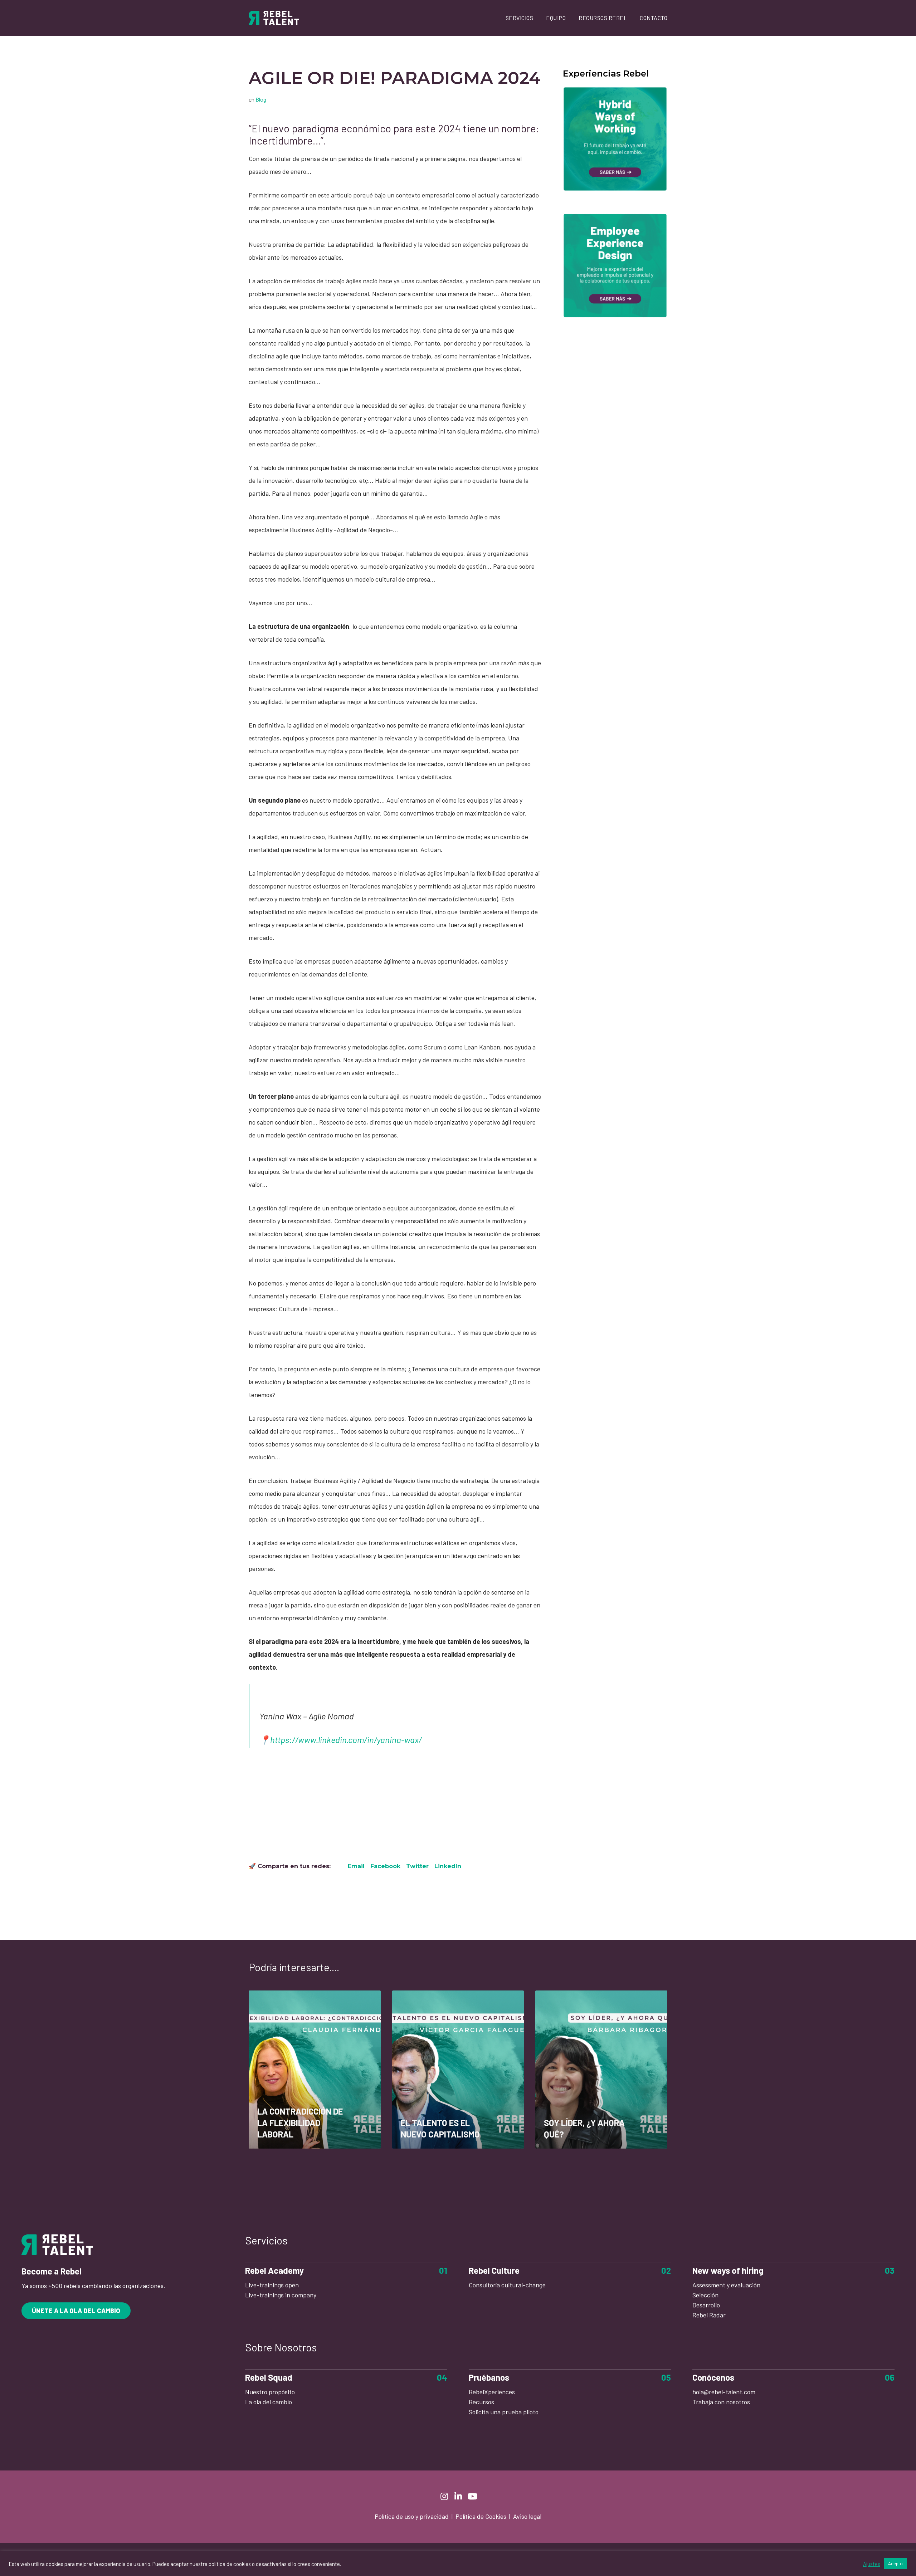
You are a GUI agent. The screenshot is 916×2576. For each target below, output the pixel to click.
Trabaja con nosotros (721, 2402)
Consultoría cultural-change (507, 2285)
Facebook (385, 1866)
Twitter (417, 1866)
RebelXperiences (492, 2392)
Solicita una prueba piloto (504, 2412)
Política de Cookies (482, 2516)
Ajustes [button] (872, 2564)
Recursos (481, 2402)
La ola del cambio (269, 2402)
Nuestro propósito (270, 2392)
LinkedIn (448, 1866)
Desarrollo (706, 2305)
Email (356, 1866)
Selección (705, 2295)
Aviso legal (527, 2516)
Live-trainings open (272, 2285)
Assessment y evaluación (726, 2285)
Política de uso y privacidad (412, 2516)
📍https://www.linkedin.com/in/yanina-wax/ (341, 1740)
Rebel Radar (709, 2315)
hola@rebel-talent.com (724, 2392)
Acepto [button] (895, 2563)
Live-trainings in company (281, 2295)
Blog (261, 99)
